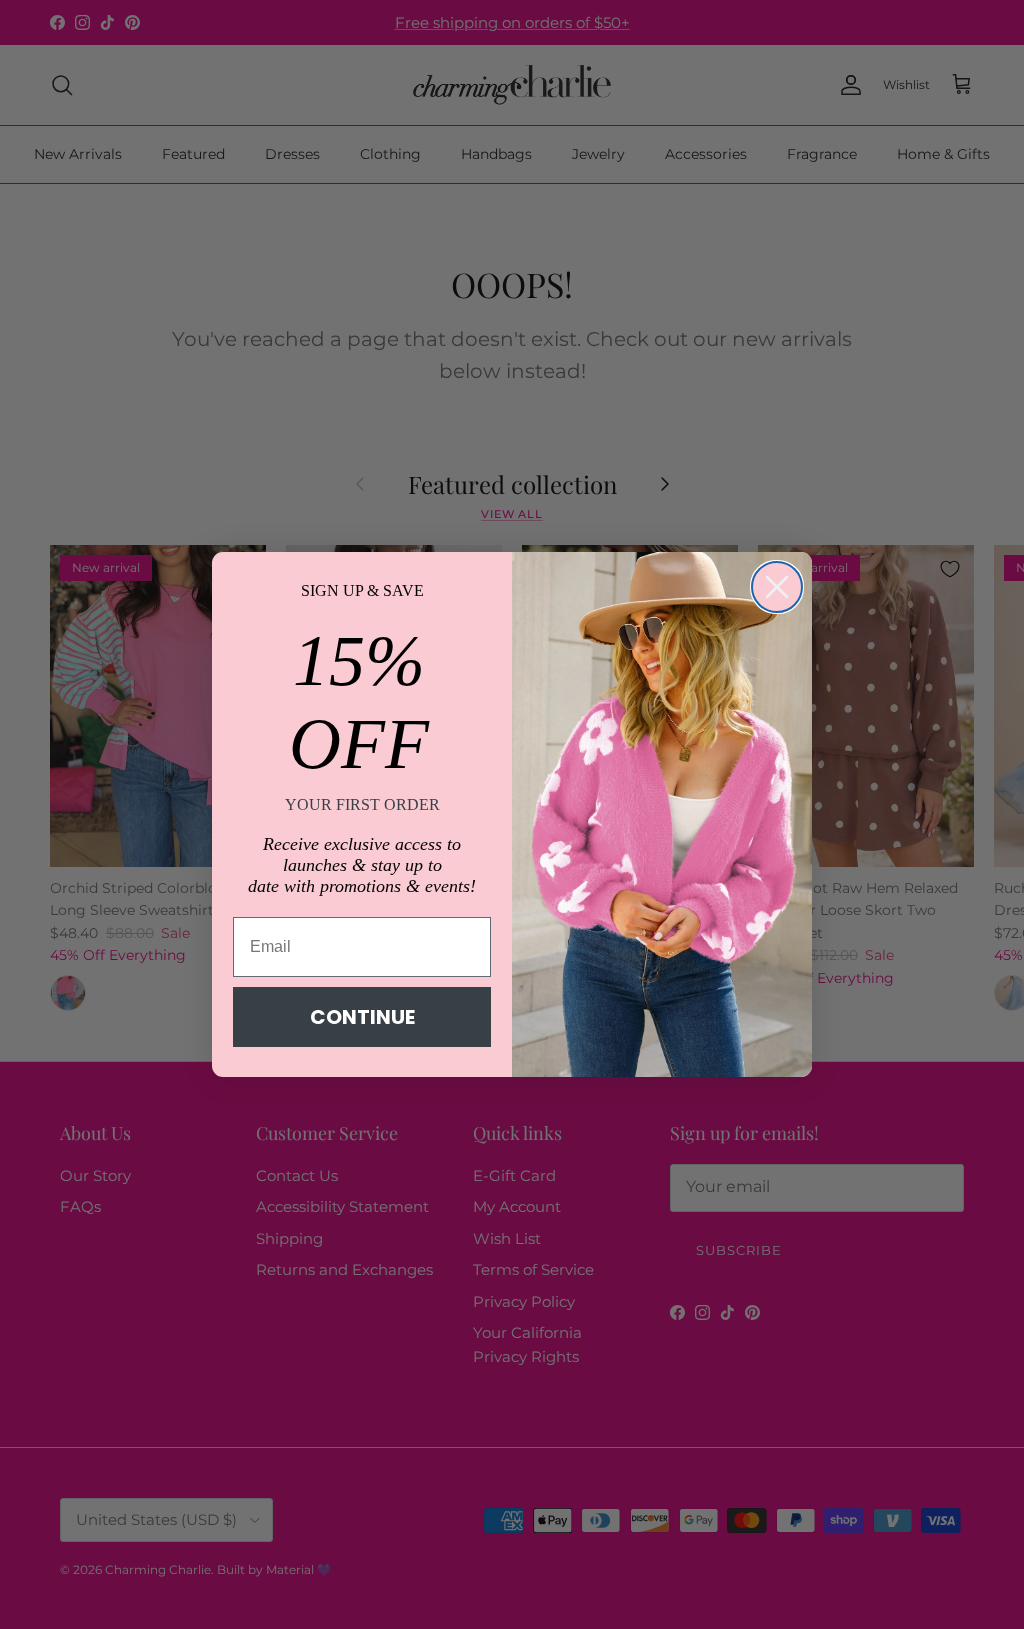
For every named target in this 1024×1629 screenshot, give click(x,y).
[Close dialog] (777, 587)
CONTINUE (362, 1017)
